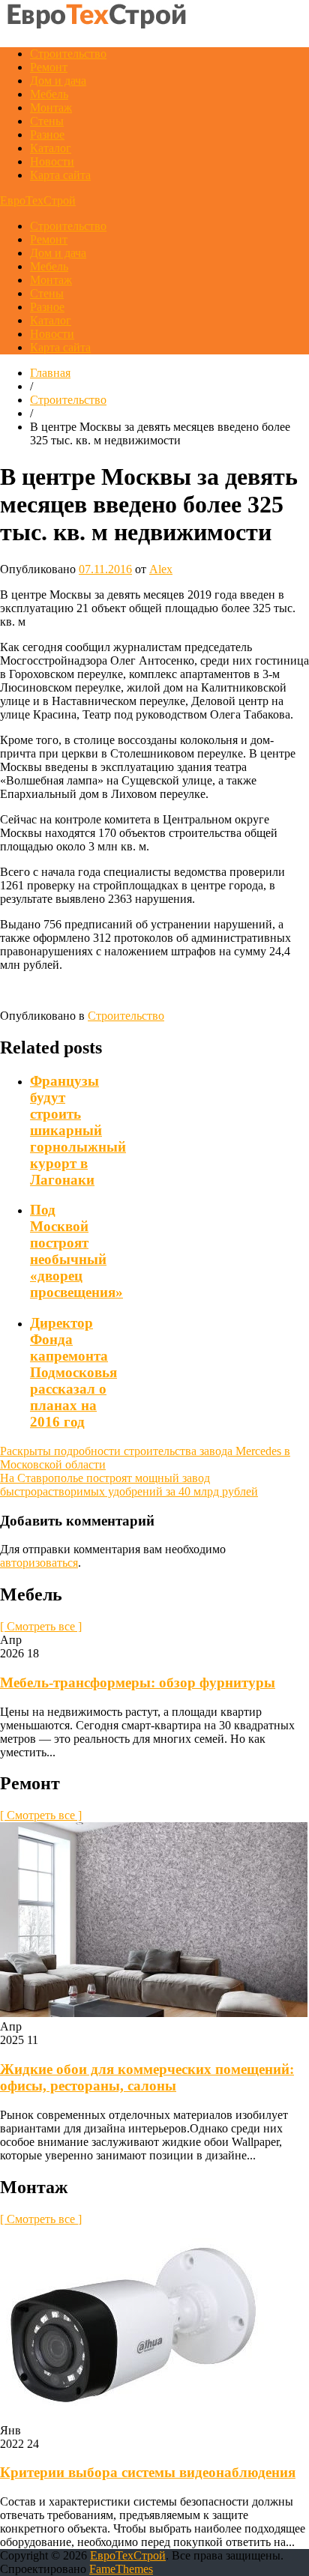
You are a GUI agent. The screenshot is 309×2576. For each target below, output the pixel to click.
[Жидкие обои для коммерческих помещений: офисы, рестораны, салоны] (154, 2013)
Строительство (68, 54)
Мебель (49, 94)
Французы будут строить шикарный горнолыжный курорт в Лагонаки (78, 1130)
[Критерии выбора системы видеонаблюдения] (132, 2417)
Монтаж (51, 108)
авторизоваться (39, 1563)
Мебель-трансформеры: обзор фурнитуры (138, 1682)
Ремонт (49, 67)
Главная (50, 373)
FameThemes (121, 2569)
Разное (47, 134)
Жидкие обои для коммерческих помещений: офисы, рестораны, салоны (147, 2077)
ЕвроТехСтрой (38, 200)
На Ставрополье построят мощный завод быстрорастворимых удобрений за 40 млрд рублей (129, 1485)
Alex (161, 569)
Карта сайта (60, 175)
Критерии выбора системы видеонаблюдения (148, 2472)
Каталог (51, 148)
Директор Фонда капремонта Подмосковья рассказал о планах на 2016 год (73, 1372)
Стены (47, 121)
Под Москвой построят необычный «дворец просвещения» (76, 1251)
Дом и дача (58, 81)
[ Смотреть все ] (41, 1626)
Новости (52, 161)
